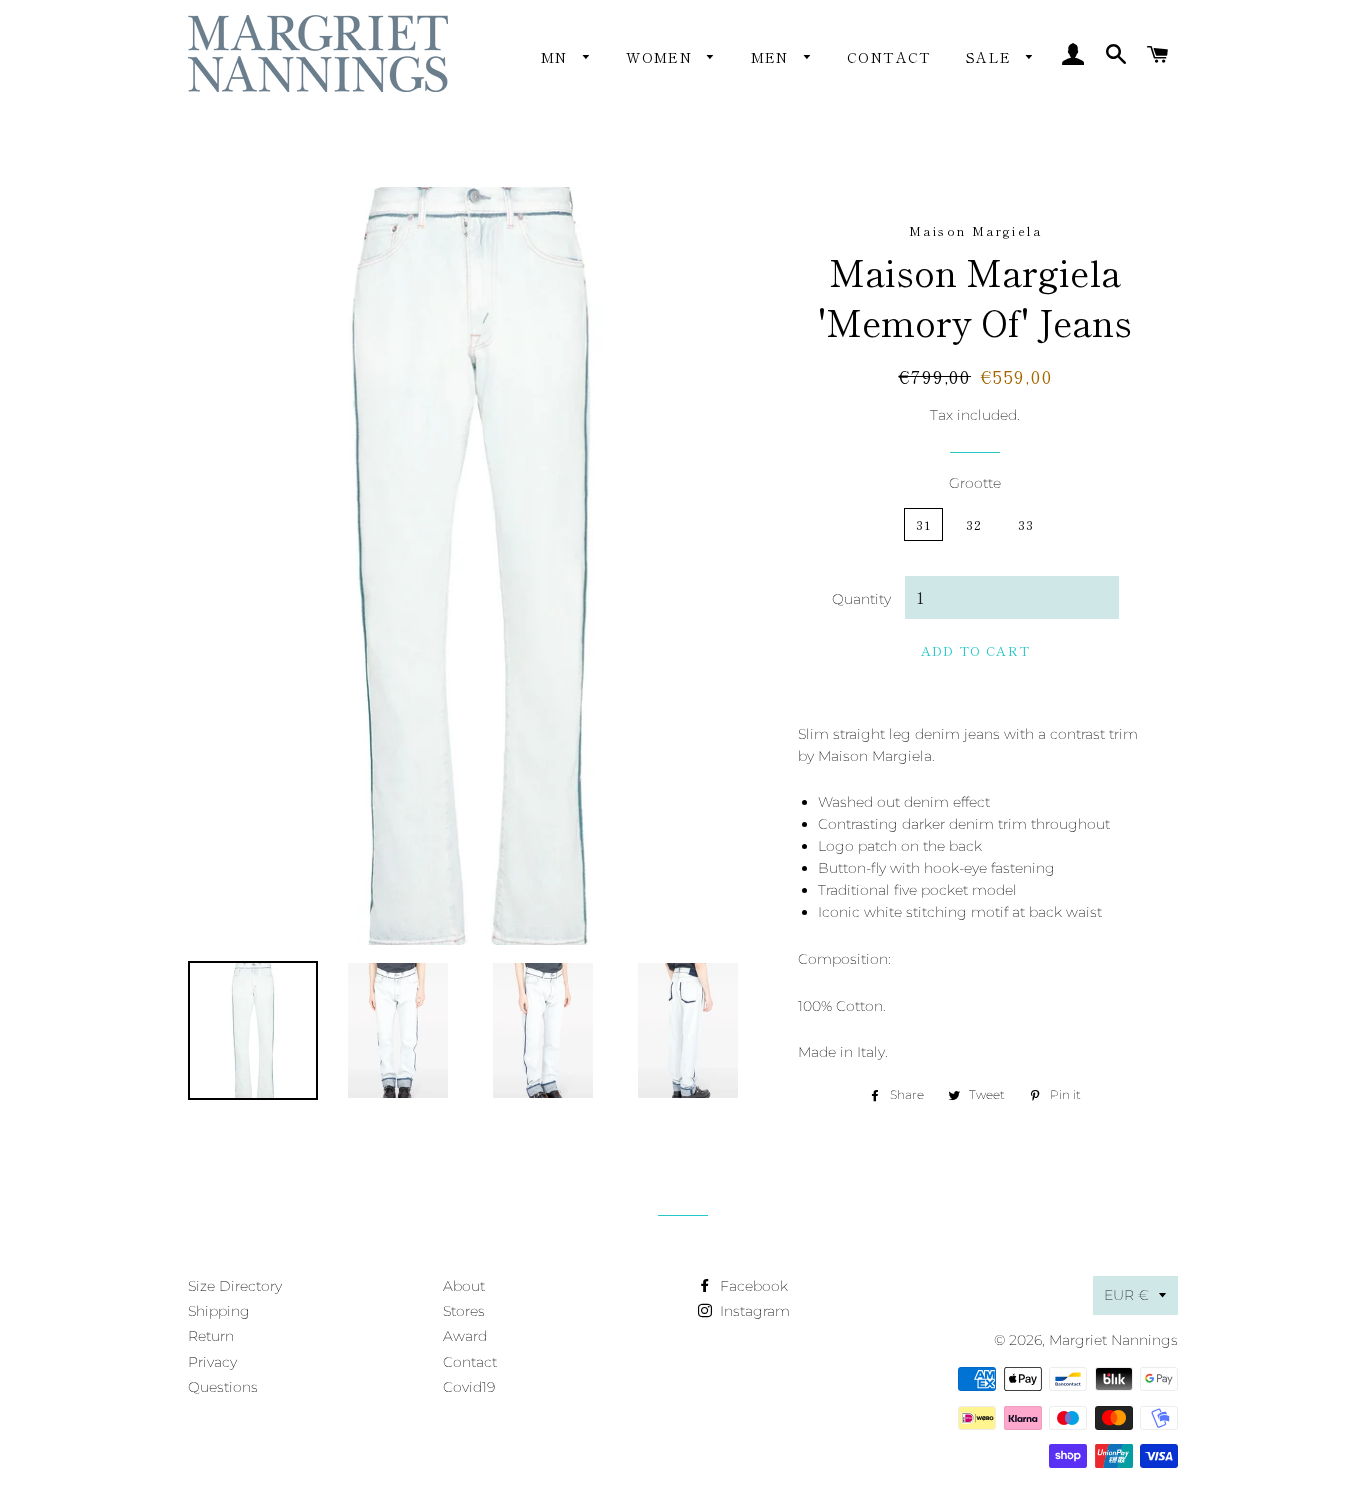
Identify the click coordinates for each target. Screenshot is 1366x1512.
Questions (223, 1387)
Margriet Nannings (1113, 1340)
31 (924, 524)
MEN (773, 57)
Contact (889, 57)
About (464, 1286)
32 (974, 524)
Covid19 (469, 1387)
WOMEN (661, 57)
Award (465, 1336)
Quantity (861, 599)
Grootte (975, 483)
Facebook (752, 1286)
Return (211, 1336)
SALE (991, 57)
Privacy (212, 1362)
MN (557, 57)
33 (1026, 524)
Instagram (753, 1311)
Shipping (219, 1311)
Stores (464, 1311)
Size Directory (235, 1286)
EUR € (1126, 1295)
